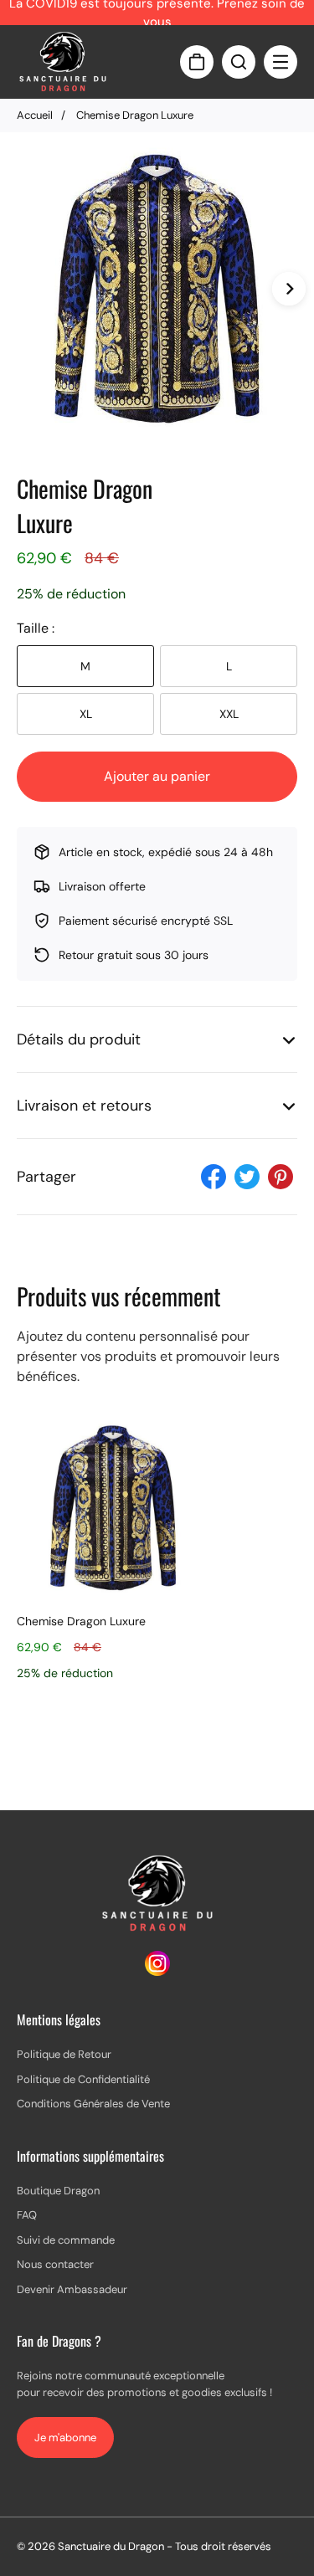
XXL (229, 714)
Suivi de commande (66, 2240)
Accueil (35, 115)
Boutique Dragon (58, 2191)
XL (86, 714)
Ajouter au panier (157, 776)
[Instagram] (157, 1971)
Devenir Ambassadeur (72, 2289)
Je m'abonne (65, 2437)
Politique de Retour (64, 2054)
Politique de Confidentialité (83, 2079)
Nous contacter (55, 2264)
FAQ (27, 2215)
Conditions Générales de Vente (93, 2104)
